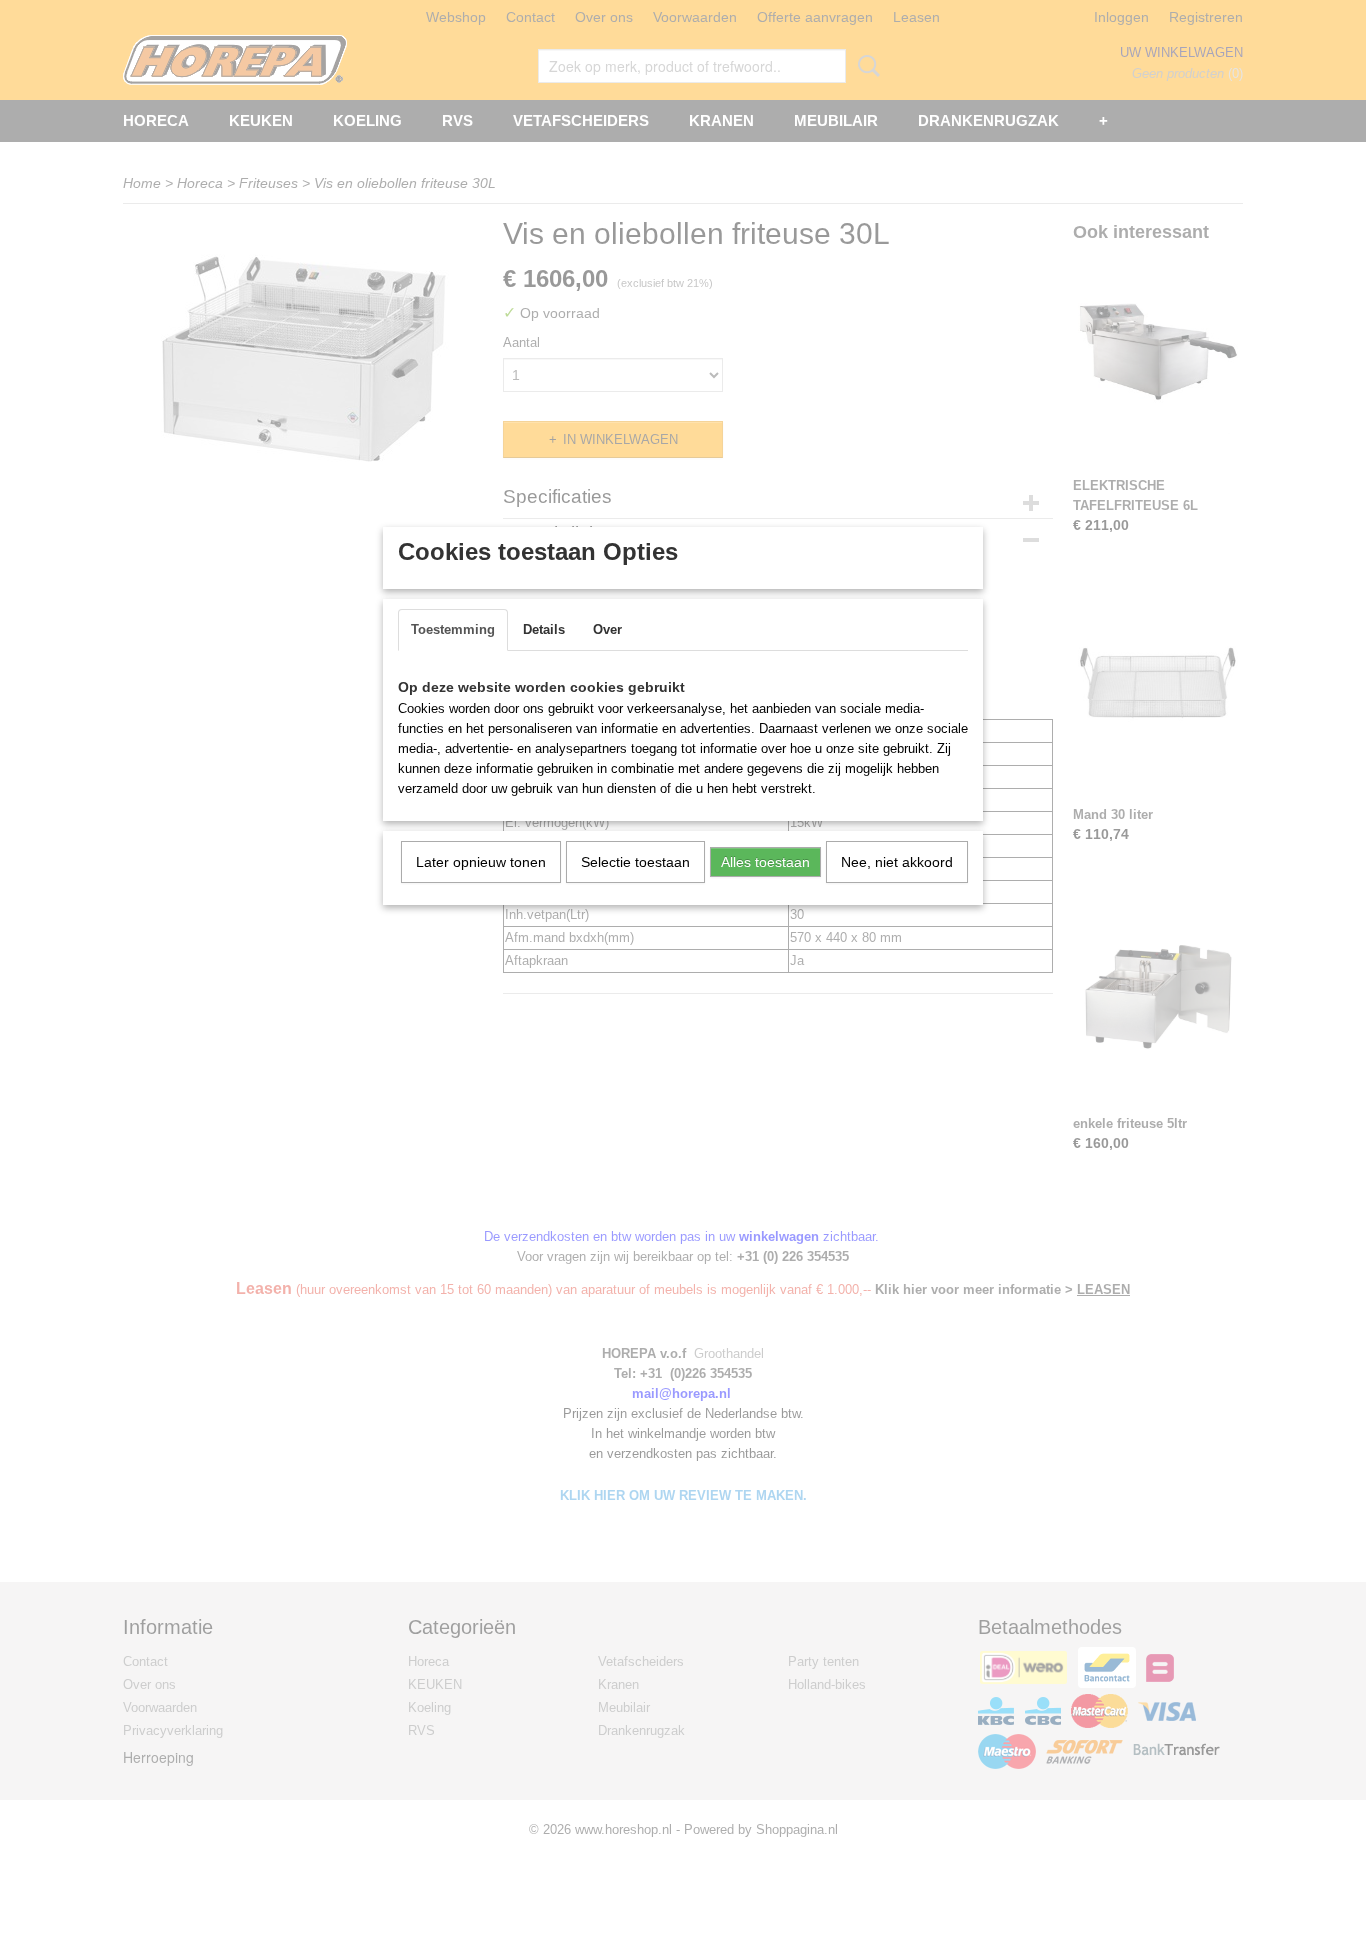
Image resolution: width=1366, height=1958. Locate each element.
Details (544, 629)
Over (607, 629)
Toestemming (453, 629)
